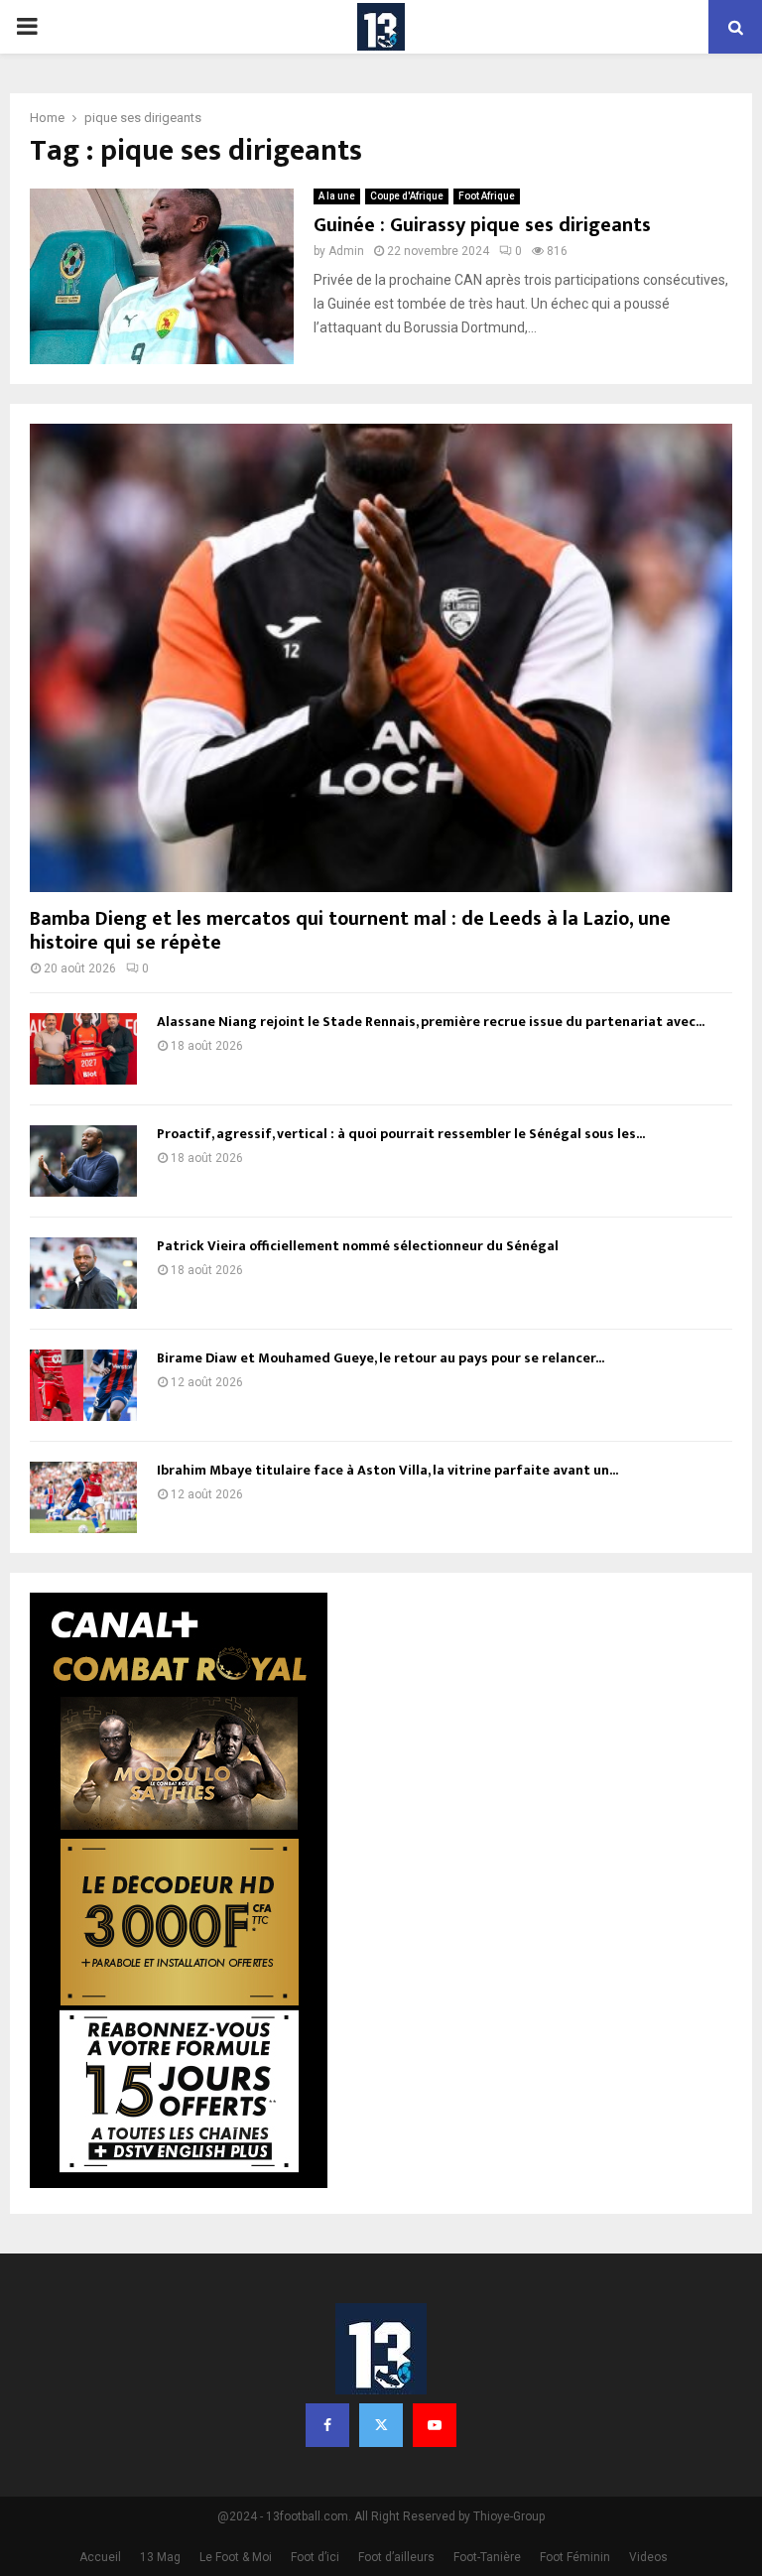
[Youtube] (435, 2425)
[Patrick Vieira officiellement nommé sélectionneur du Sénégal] (83, 1273)
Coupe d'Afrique (407, 196)
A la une (337, 196)
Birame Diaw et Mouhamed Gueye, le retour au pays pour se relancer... (381, 1358)
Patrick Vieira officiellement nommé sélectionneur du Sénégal (358, 1246)
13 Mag (160, 2557)
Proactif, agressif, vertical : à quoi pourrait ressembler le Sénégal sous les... (401, 1134)
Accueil (100, 2557)
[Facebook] (327, 2425)
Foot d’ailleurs (396, 2557)
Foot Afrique (487, 196)
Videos (648, 2557)
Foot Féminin (575, 2557)
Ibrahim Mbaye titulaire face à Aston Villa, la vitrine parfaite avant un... (387, 1470)
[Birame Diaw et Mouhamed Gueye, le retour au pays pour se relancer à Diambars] (83, 1385)
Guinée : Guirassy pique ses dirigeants (482, 225)
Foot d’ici (315, 2557)
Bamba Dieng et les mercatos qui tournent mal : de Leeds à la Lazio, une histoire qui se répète (350, 931)
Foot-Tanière (487, 2557)
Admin (346, 251)
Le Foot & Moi (236, 2557)
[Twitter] (381, 2425)
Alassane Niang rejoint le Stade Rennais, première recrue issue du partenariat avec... (431, 1022)
